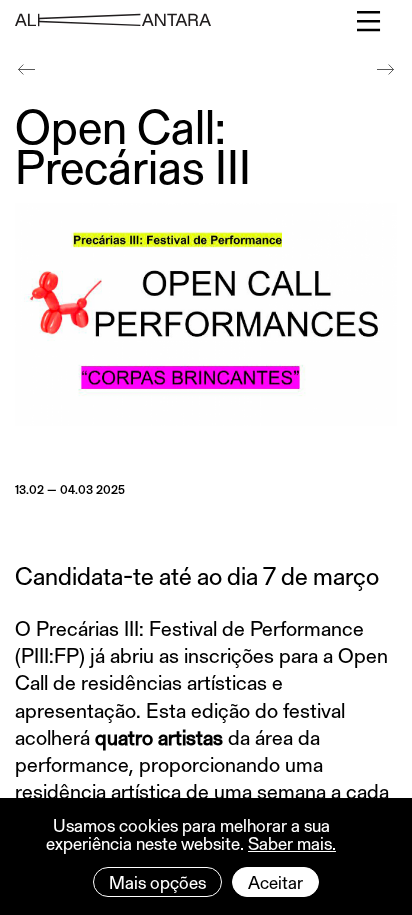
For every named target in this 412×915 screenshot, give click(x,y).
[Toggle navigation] (369, 21)
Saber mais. (292, 843)
